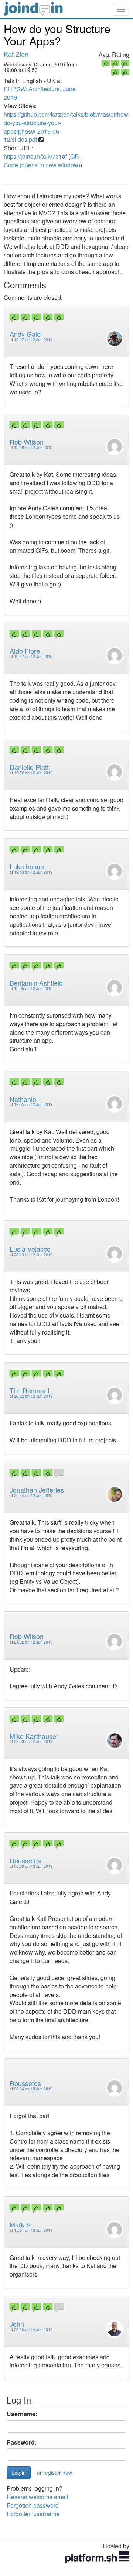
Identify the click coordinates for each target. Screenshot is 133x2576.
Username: (22, 2414)
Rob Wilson (27, 442)
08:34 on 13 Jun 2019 (33, 2089)
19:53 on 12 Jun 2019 (33, 872)
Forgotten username (33, 2514)
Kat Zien (16, 54)
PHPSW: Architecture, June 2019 (40, 93)
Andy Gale (25, 334)
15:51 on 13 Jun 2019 (33, 2230)
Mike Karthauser (34, 1736)
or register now (54, 2473)
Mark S (20, 2224)
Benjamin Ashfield (36, 983)
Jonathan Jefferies (37, 1490)
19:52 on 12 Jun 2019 (33, 773)
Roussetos (25, 1860)
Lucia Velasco (30, 1249)
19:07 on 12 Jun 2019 (33, 340)
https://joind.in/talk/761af (35, 156)
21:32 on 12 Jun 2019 (33, 1642)
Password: (22, 2442)
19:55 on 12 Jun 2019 (33, 988)
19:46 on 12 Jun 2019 (33, 447)
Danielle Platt (29, 767)
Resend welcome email (37, 2497)
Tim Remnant (30, 1390)
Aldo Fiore (25, 651)
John (17, 2324)
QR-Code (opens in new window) (42, 161)
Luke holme (27, 866)
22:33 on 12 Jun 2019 (33, 1741)
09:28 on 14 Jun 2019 (33, 2330)
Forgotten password (33, 2505)
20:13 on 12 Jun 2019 (33, 1255)
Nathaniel (24, 1099)
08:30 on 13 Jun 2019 (33, 1866)
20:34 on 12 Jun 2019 (33, 1495)
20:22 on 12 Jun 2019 (33, 1396)
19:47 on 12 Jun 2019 (33, 656)
